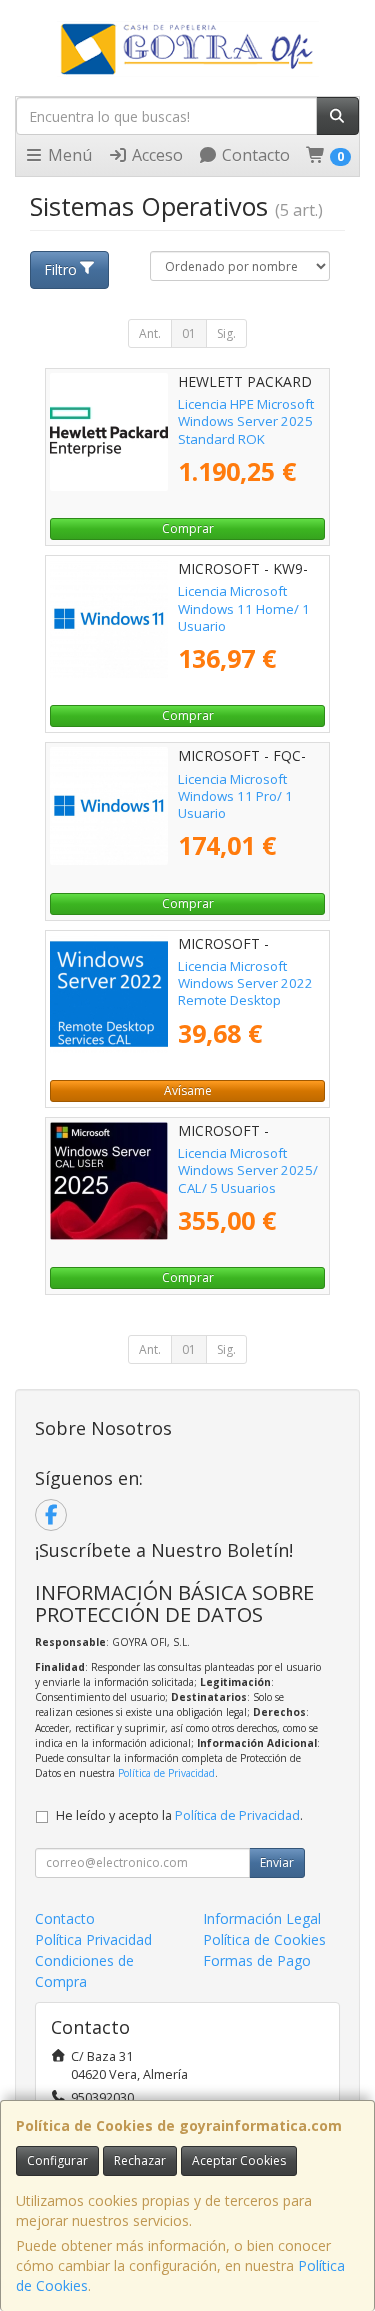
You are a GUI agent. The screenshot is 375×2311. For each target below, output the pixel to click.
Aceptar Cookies (239, 2160)
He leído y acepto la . (179, 1815)
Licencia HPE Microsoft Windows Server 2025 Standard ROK (246, 421)
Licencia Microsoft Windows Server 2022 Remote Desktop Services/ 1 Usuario (245, 992)
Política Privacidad (93, 1939)
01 (189, 333)
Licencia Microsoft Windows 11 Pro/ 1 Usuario (235, 796)
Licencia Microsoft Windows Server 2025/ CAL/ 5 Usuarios (248, 1170)
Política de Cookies (264, 1939)
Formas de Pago (257, 1960)
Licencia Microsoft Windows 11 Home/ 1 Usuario (244, 608)
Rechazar (140, 2160)
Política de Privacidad (166, 1773)
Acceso (155, 155)
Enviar (277, 1862)
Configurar (57, 2160)
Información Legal (262, 1918)
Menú (68, 155)
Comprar (188, 528)
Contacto (254, 155)
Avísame (188, 1090)
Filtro (60, 269)
